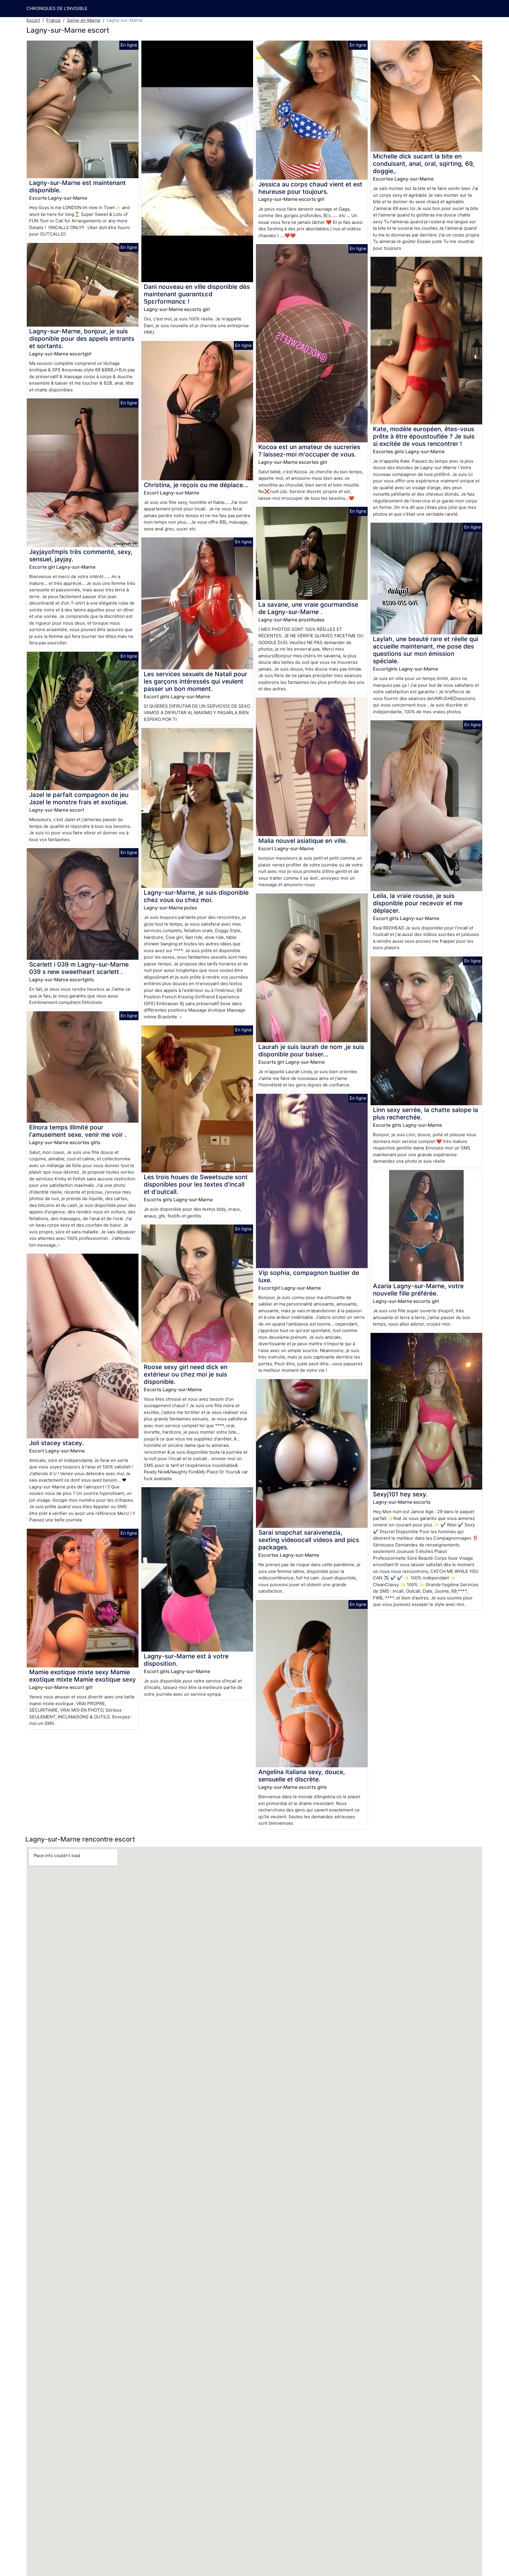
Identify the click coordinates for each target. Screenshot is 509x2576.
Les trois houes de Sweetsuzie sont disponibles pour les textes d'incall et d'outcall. (196, 1184)
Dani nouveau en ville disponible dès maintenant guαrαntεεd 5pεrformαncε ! (197, 294)
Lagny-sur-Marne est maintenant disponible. (77, 186)
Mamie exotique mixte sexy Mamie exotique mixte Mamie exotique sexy (82, 1676)
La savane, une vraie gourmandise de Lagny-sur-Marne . (308, 608)
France (53, 20)
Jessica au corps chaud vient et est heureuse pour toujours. (310, 188)
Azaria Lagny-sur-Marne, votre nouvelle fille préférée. (418, 1290)
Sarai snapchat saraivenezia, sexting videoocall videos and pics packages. (309, 1540)
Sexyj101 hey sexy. (400, 1494)
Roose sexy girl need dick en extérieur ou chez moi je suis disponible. (186, 1374)
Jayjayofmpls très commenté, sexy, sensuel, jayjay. (81, 555)
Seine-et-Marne (84, 20)
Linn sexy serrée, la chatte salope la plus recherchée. (425, 1114)
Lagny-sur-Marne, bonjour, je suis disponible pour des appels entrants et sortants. (82, 339)
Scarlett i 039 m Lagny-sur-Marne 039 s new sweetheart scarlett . (79, 968)
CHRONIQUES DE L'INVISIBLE (57, 8)
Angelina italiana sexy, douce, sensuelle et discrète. (302, 1776)
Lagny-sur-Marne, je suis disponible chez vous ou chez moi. (196, 896)
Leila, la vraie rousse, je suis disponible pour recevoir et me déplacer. (418, 903)
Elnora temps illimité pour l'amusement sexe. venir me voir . (78, 1131)
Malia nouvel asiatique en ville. (303, 841)
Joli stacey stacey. (56, 1443)
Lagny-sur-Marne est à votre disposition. (186, 1660)
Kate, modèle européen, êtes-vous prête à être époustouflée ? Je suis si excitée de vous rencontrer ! (424, 436)
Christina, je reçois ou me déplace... (196, 485)
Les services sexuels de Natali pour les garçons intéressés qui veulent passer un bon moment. (195, 681)
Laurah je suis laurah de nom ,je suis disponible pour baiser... (311, 1050)
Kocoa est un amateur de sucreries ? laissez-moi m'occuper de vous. (309, 451)
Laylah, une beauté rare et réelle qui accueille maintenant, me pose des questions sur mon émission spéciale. (425, 650)
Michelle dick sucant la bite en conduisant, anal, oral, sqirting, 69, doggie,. (424, 164)
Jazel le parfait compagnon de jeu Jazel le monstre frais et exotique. (79, 798)
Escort (33, 20)
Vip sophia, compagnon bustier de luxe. (309, 1276)
